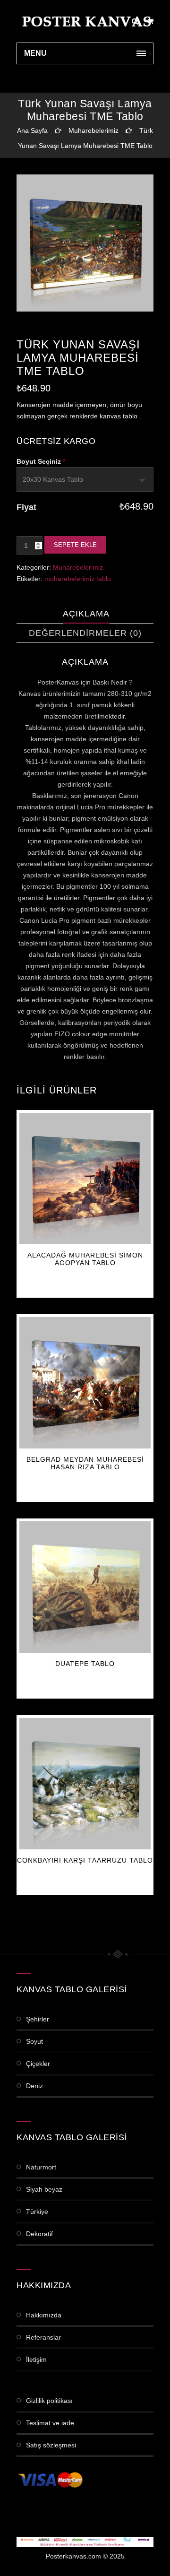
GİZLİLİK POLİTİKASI (49, 2401)
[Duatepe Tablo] (85, 1587)
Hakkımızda (44, 2315)
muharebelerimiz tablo (78, 579)
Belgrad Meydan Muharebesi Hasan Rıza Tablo (85, 1463)
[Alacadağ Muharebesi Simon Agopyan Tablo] (85, 1179)
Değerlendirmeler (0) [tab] (85, 633)
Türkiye (37, 2212)
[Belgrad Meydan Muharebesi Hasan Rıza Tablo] (85, 1383)
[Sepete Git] (150, 21)
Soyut (34, 2041)
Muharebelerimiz (93, 130)
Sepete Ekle (75, 545)
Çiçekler (38, 2064)
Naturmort (41, 2167)
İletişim (36, 2359)
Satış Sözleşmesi (51, 2445)
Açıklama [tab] (86, 614)
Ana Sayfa (32, 130)
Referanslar (43, 2337)
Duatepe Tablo (85, 1664)
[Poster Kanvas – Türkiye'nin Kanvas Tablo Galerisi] (85, 21)
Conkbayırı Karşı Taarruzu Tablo (85, 1860)
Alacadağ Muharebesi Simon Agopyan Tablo (85, 1259)
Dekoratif (39, 2234)
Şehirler (38, 2019)
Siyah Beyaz (44, 2189)
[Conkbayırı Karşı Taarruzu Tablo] (85, 1784)
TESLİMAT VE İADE (50, 2423)
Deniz (34, 2086)
